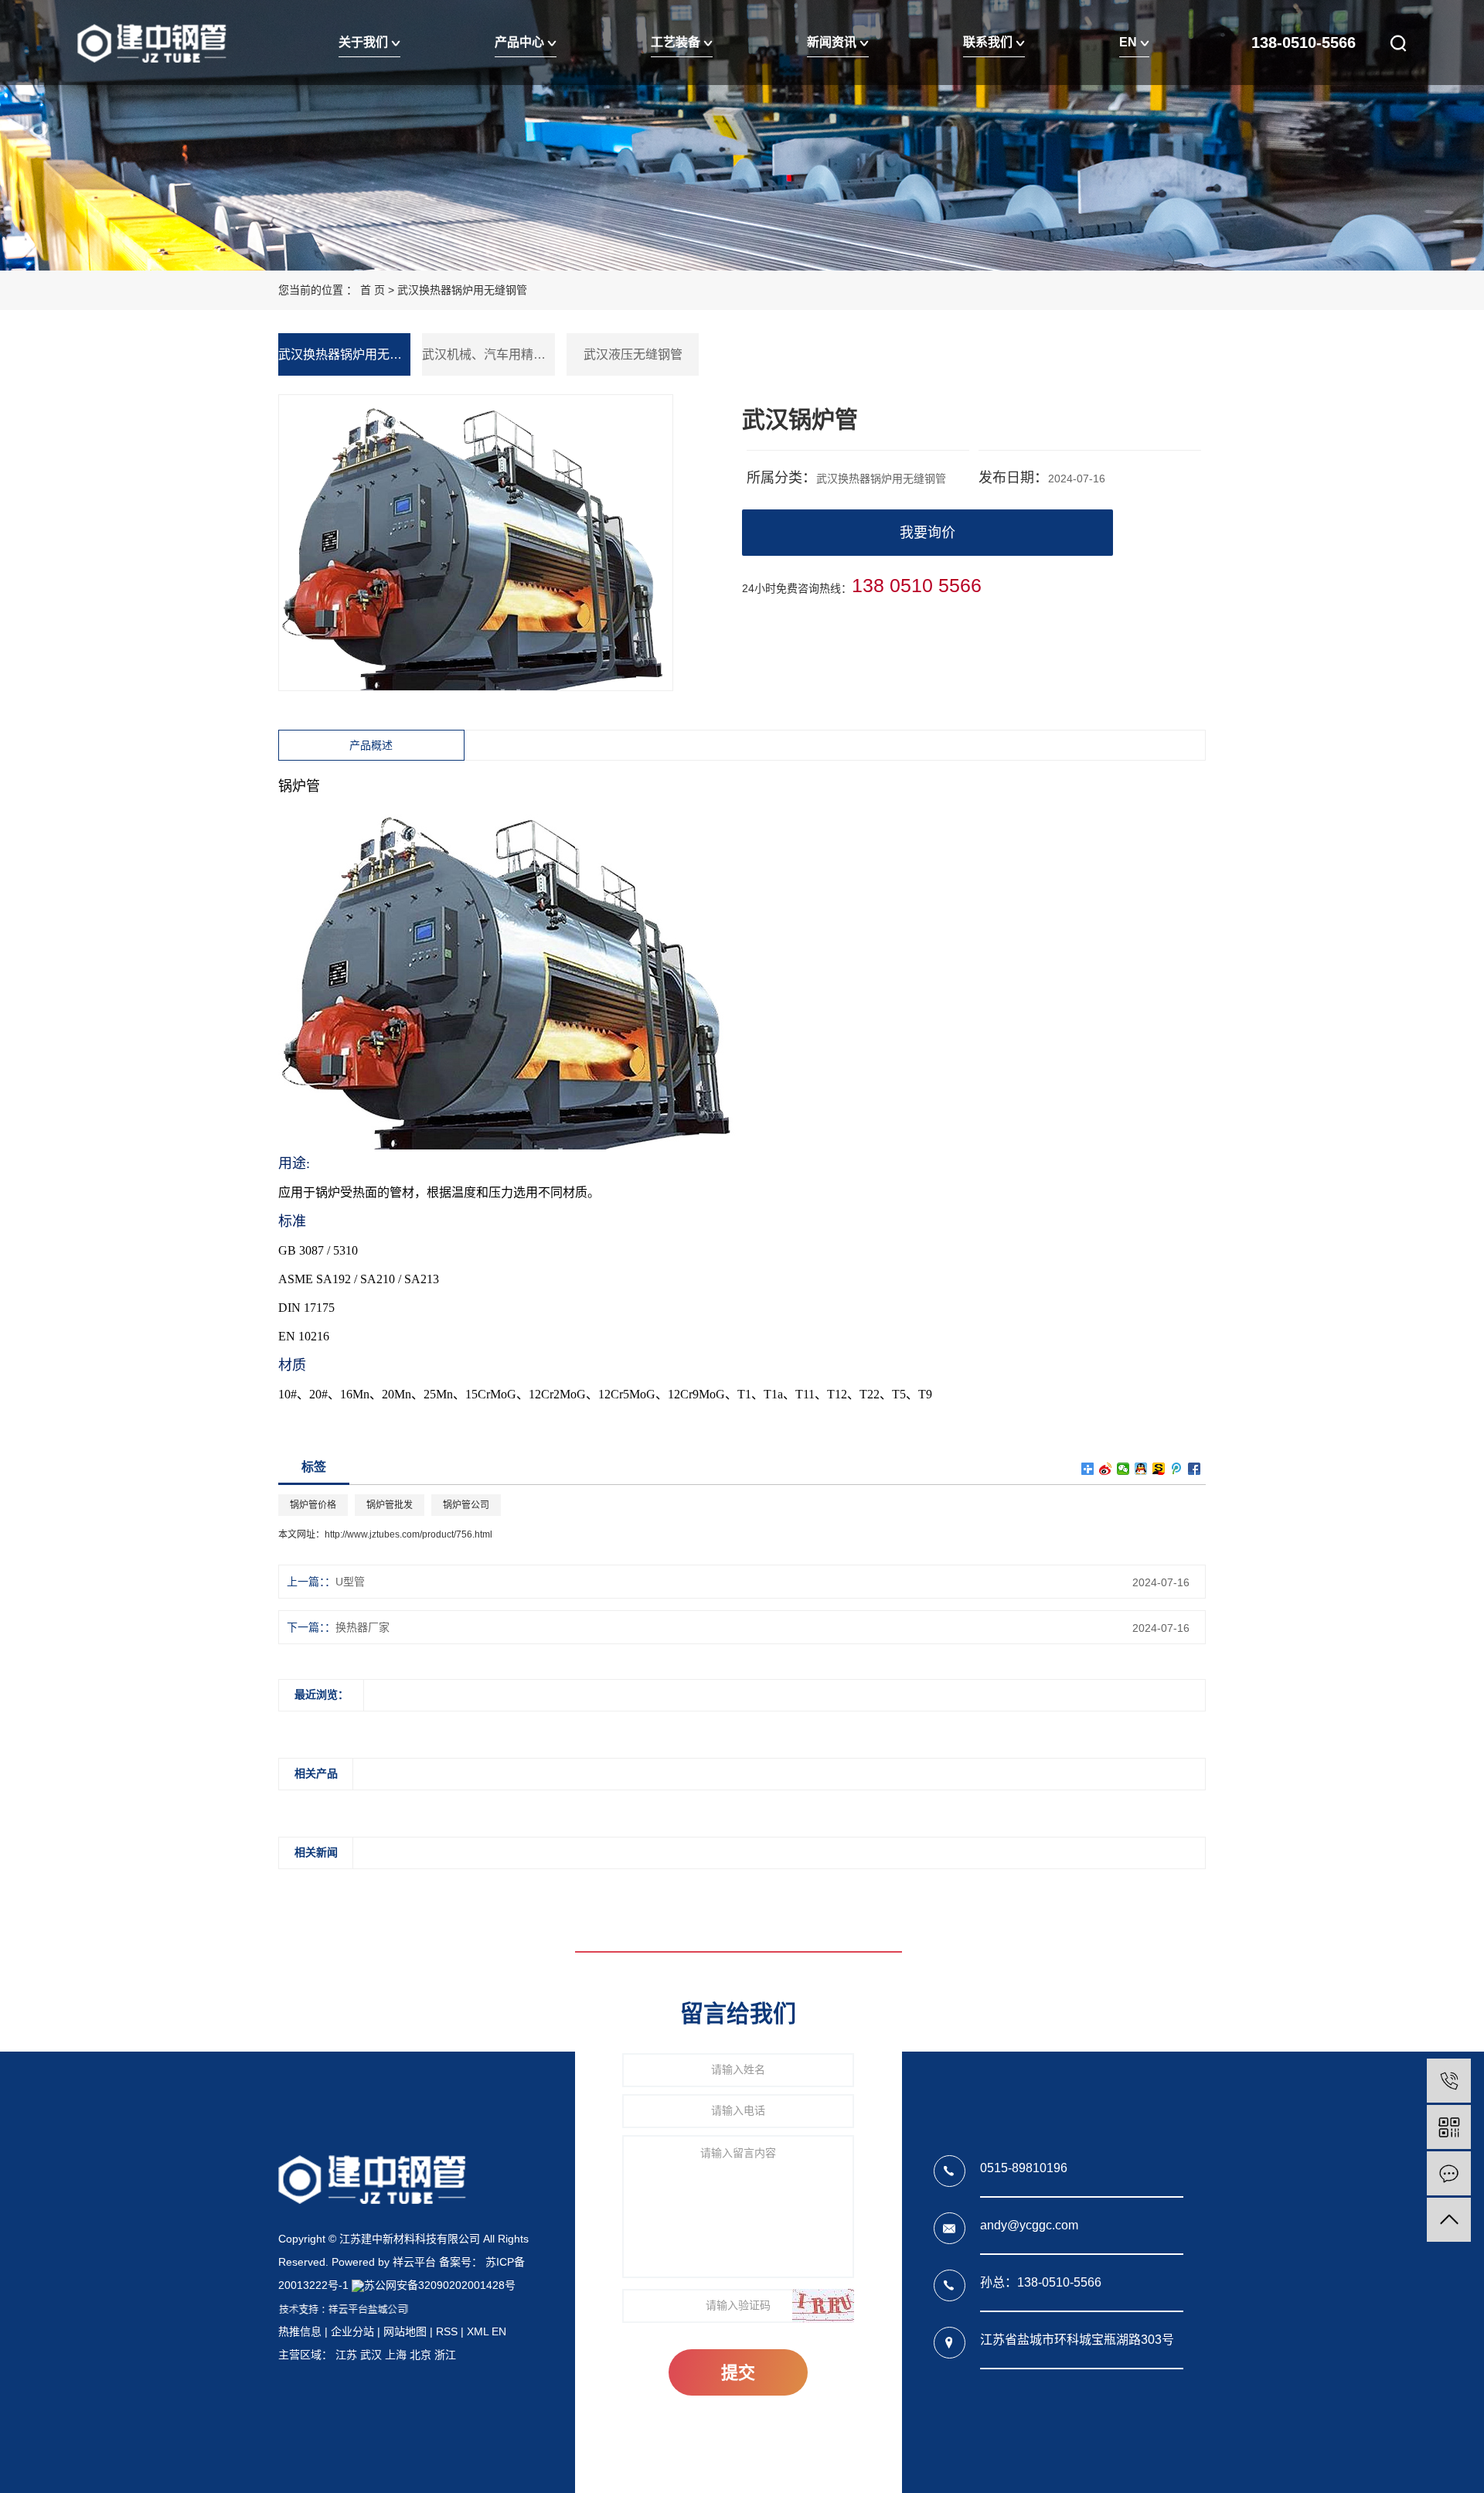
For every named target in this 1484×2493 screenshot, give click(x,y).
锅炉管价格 (313, 1505)
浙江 (445, 2355)
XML (478, 2331)
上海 (396, 2355)
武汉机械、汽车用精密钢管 (488, 354)
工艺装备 (677, 42)
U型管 (350, 1582)
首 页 (373, 290)
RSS (447, 2331)
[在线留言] (1449, 2173)
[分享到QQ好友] (1141, 1469)
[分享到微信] (1123, 1469)
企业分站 (352, 2331)
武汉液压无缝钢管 (633, 354)
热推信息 (300, 2331)
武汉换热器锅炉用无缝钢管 (462, 290)
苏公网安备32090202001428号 (440, 2285)
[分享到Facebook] (1195, 1469)
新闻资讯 (833, 42)
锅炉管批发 (390, 1505)
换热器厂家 (362, 1627)
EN (1130, 42)
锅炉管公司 (466, 1505)
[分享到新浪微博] (1106, 1469)
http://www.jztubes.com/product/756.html (408, 1534)
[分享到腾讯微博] (1177, 1469)
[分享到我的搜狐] (1159, 1469)
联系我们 (989, 42)
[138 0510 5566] (1449, 2081)
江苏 (346, 2355)
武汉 (371, 2355)
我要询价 (927, 533)
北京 (420, 2355)
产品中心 (521, 42)
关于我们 (365, 42)
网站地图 (405, 2331)
